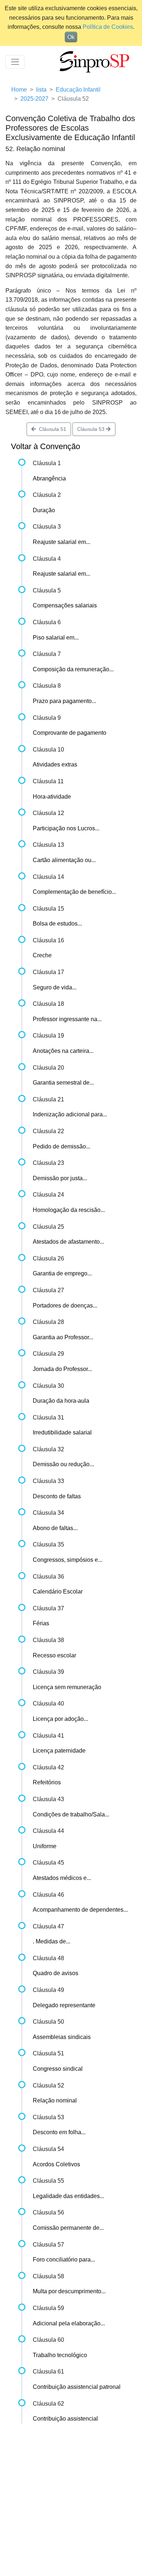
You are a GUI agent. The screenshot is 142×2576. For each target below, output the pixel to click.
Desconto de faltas (57, 1496)
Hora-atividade (52, 797)
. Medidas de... (52, 1941)
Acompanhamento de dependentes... (80, 1910)
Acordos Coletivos (56, 2164)
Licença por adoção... (60, 1719)
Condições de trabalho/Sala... (71, 1814)
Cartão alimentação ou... (64, 860)
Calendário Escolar (58, 1592)
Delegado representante (64, 2005)
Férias (41, 1623)
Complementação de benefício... (74, 892)
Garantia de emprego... (62, 1273)
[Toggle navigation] (15, 62)
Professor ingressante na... (67, 1019)
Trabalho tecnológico (60, 2355)
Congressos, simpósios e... (68, 1560)
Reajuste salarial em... (62, 542)
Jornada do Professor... (62, 1369)
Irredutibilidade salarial (62, 1432)
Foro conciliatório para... (64, 2260)
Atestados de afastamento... (68, 1242)
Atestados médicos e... (62, 1878)
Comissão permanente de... (68, 2228)
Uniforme (45, 1846)
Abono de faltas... (55, 1528)
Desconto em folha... (59, 2132)
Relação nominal (55, 2100)
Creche (42, 955)
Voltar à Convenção (46, 446)
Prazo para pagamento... (64, 701)
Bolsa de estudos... (57, 924)
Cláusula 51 (51, 429)
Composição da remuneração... (73, 669)
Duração (44, 510)
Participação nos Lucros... (66, 828)
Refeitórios (47, 1782)
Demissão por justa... (60, 1178)
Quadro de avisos (56, 1973)
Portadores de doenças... (65, 1306)
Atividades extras (55, 764)
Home (19, 90)
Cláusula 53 (92, 429)
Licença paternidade (59, 1751)
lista (41, 90)
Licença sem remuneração (67, 1687)
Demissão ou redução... (63, 1464)
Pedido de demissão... (62, 1146)
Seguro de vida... (55, 987)
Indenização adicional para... (70, 1114)
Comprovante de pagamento (70, 733)
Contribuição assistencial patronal (77, 2387)
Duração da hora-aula (61, 1401)
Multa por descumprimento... (69, 2291)
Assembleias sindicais (62, 2037)
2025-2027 (34, 99)
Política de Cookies (108, 27)
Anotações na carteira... (63, 1051)
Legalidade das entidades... (68, 2196)
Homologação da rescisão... (69, 1210)
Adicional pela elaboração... (69, 2323)
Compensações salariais (65, 605)
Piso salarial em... (56, 638)
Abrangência (49, 478)
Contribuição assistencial (65, 2419)
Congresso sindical (58, 2069)
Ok (71, 37)
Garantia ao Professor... (63, 1337)
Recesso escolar (54, 1655)
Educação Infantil (78, 90)
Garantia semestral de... (63, 1083)
